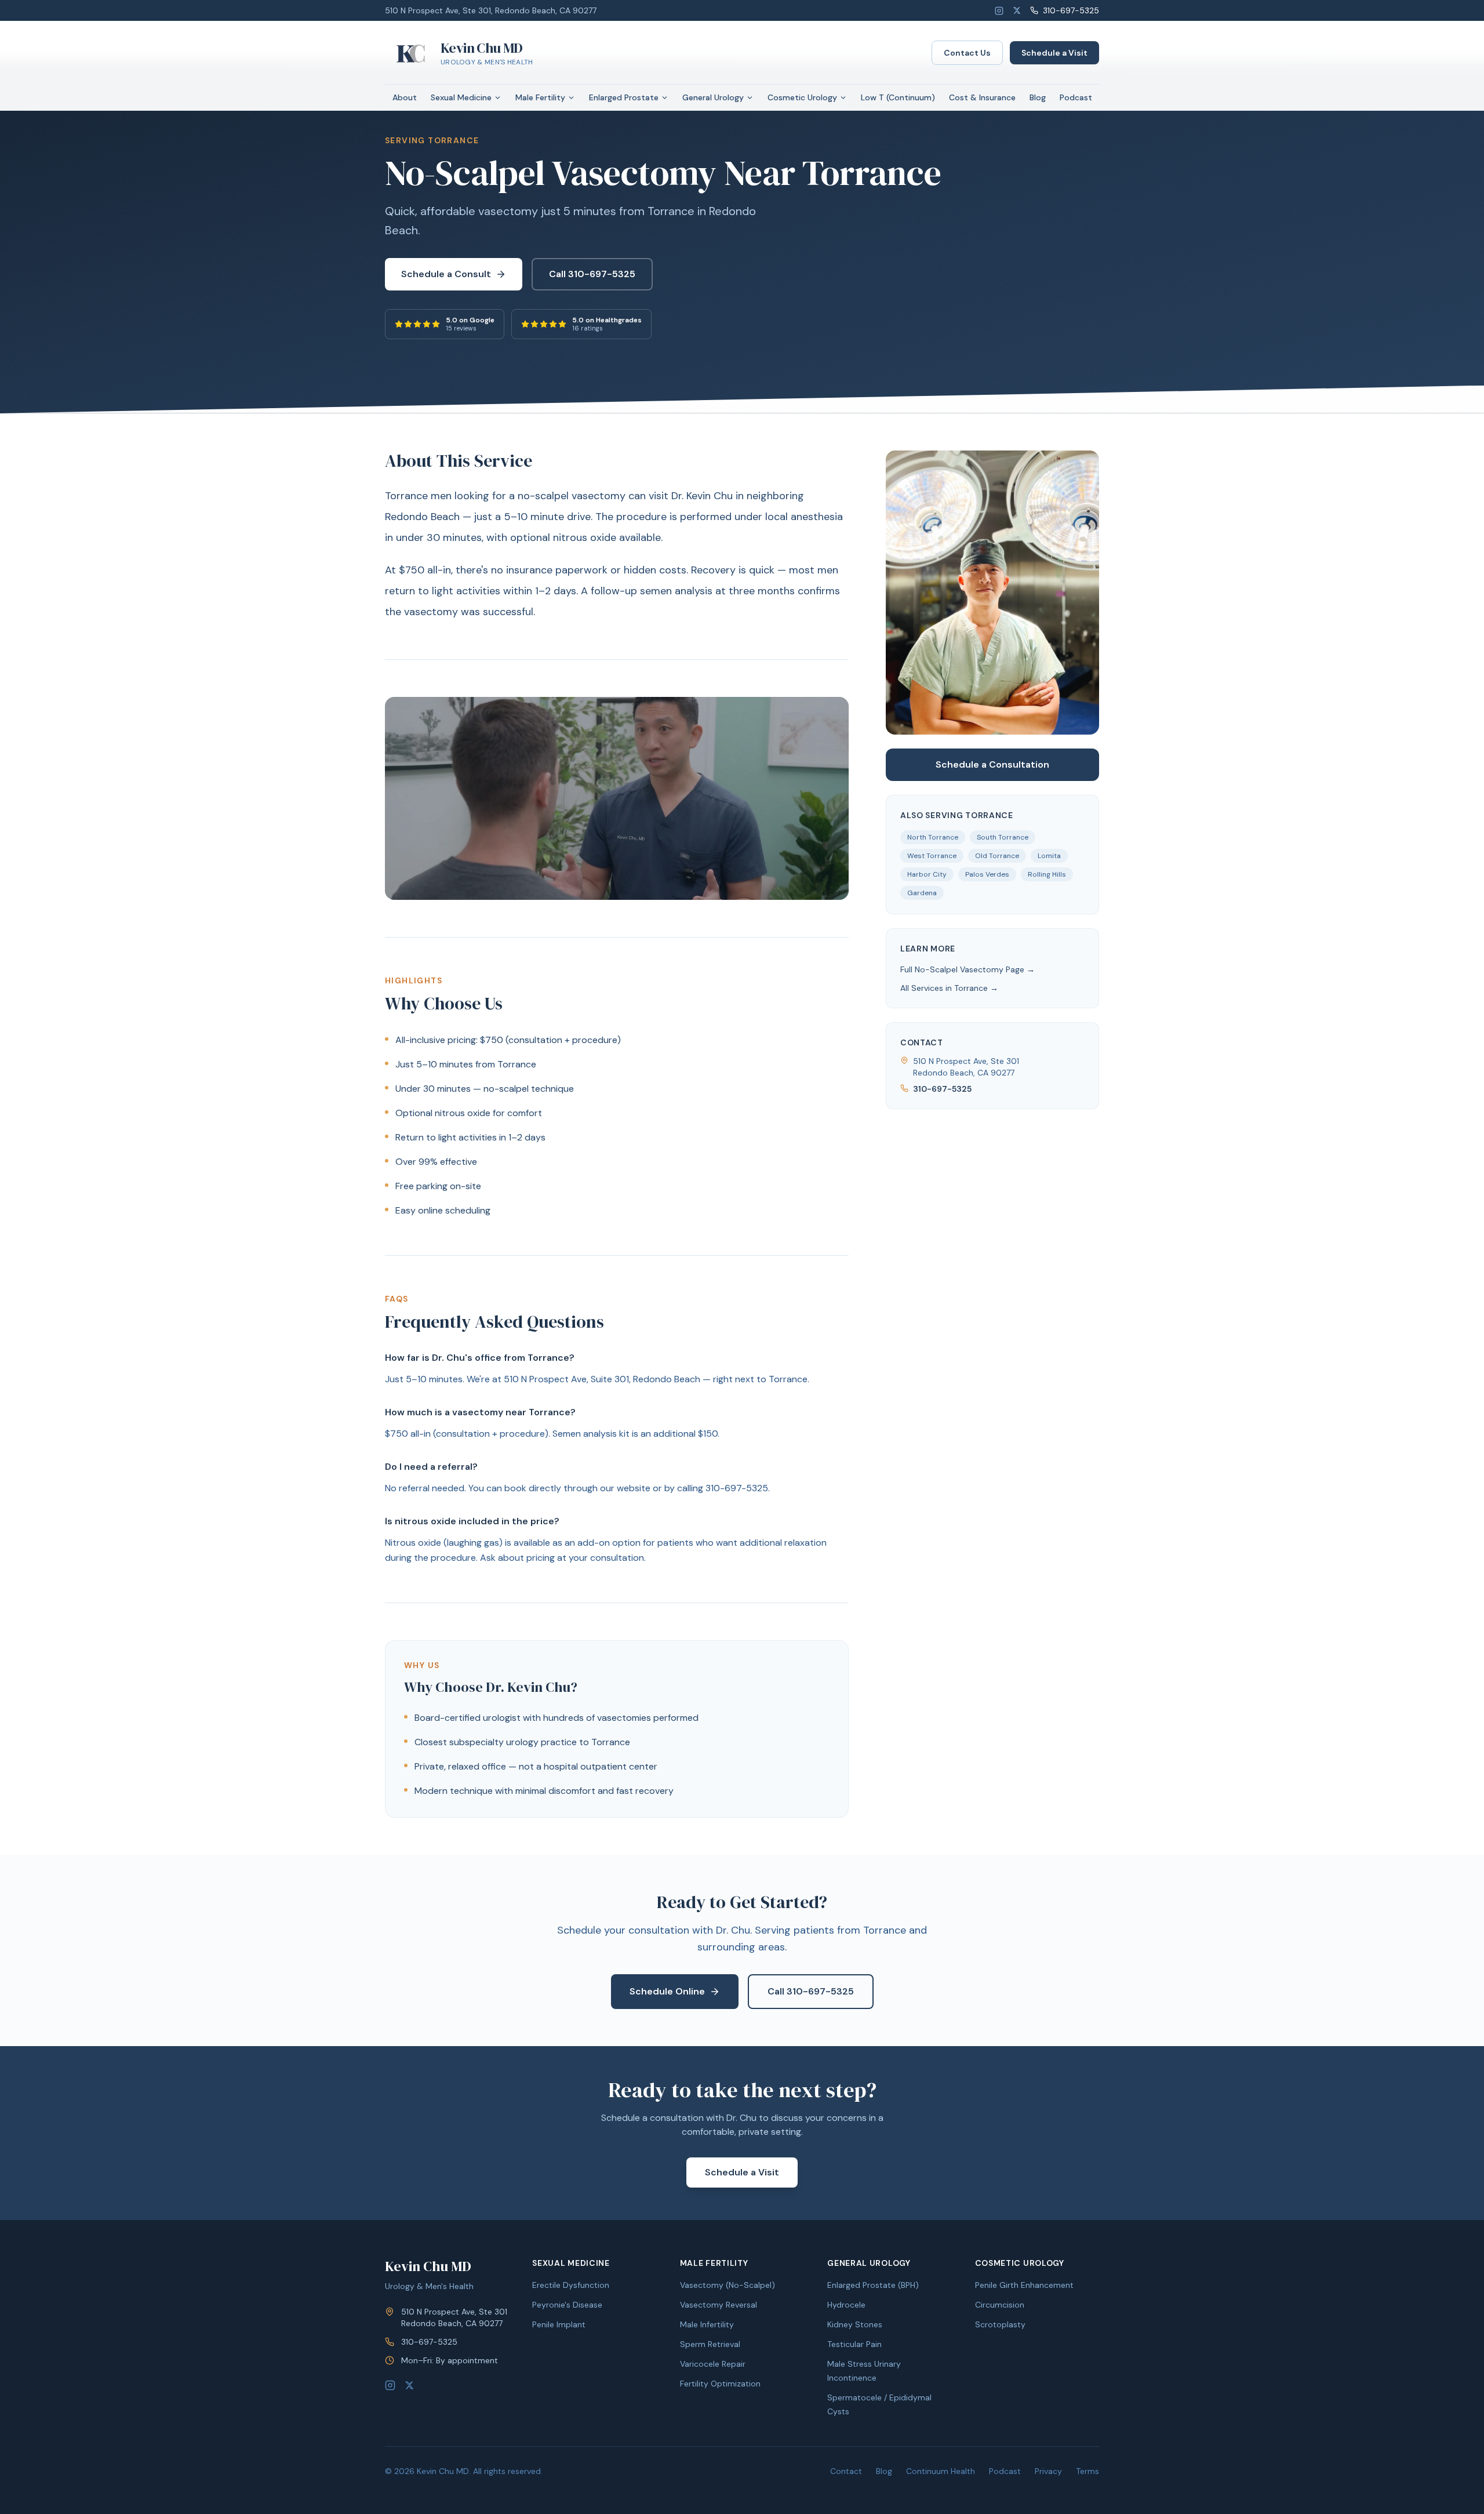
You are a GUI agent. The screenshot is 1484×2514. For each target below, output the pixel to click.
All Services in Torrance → (949, 988)
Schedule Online (667, 1991)
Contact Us (967, 53)
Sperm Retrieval (710, 2344)
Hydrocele (846, 2305)
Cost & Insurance (982, 97)
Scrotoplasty (1000, 2324)
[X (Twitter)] (1017, 10)
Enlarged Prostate (624, 97)
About (405, 97)
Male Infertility (707, 2324)
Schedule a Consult (446, 274)
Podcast (1076, 97)
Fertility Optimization (720, 2384)
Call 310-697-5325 (592, 274)
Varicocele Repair (713, 2364)
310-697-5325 (1071, 10)
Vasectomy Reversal (719, 2305)
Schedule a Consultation (992, 764)
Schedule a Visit (1054, 53)
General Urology (713, 97)
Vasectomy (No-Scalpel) (728, 2285)
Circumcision (1000, 2305)
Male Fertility (540, 97)
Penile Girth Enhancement (1024, 2285)
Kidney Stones (855, 2324)
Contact (846, 2471)
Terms (1087, 2471)
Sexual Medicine (461, 97)
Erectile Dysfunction (571, 2285)
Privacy (1048, 2471)
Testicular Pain (854, 2344)
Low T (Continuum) (898, 97)
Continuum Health (941, 2471)
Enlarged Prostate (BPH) (873, 2285)
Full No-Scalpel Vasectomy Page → (967, 969)
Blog (1038, 97)
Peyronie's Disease (567, 2305)
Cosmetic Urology (802, 97)
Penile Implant (559, 2324)
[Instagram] (999, 11)
